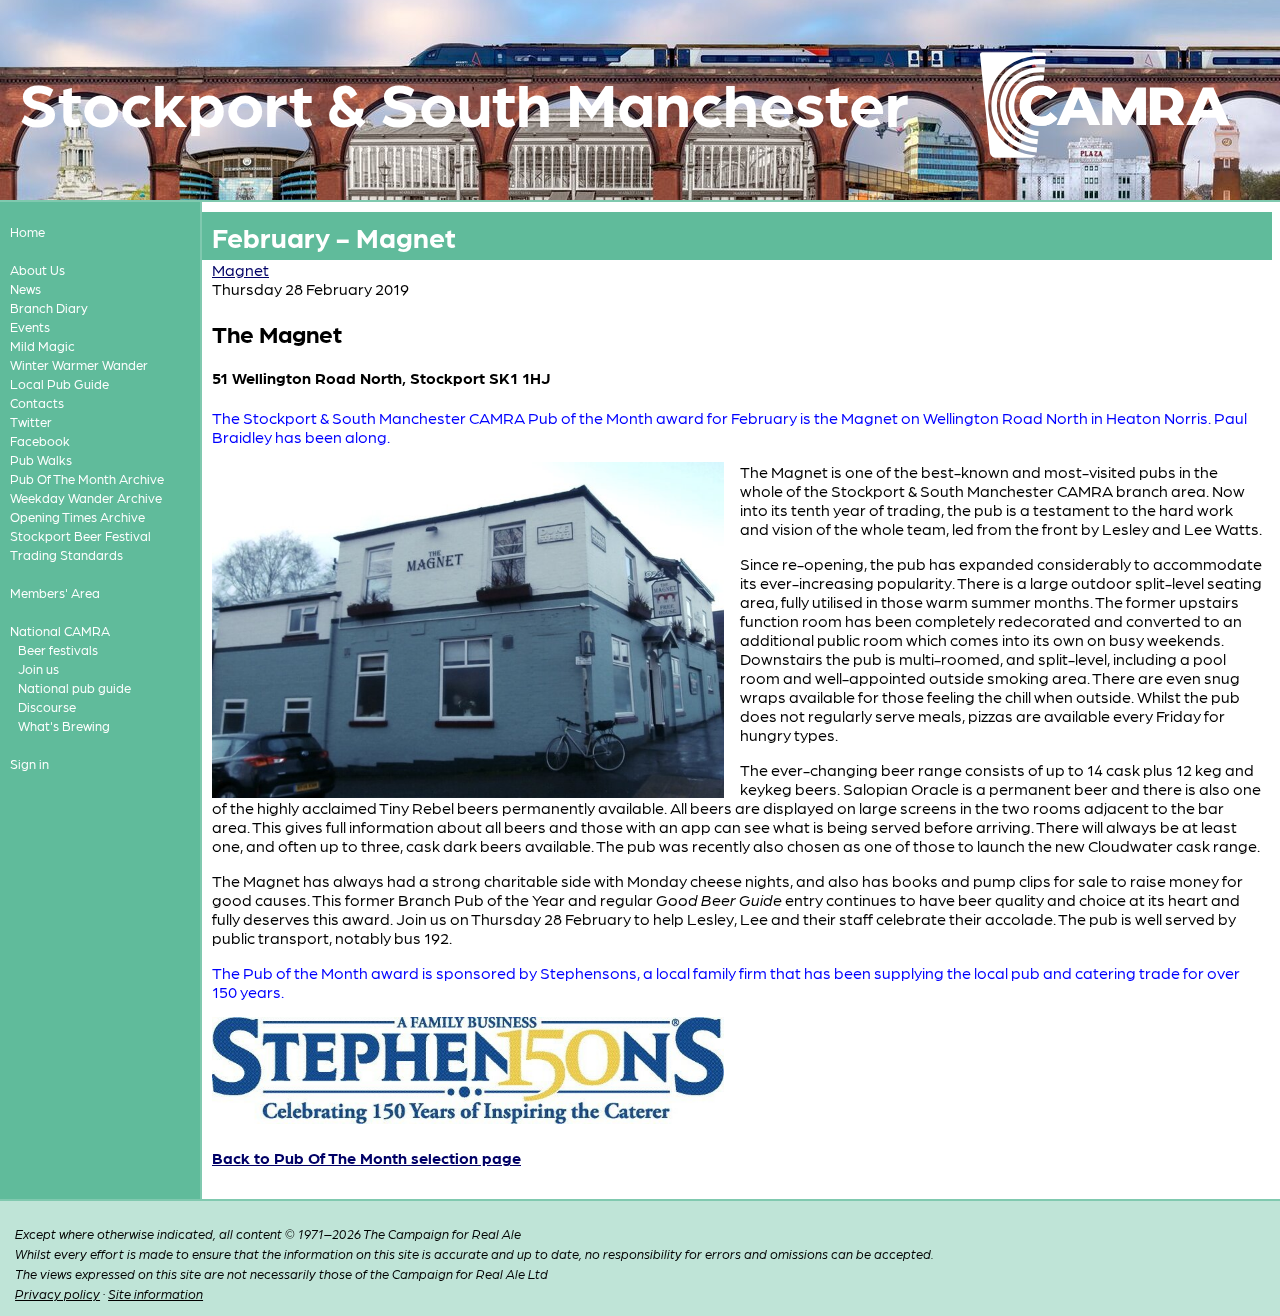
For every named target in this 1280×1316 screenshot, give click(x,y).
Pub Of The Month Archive (87, 478)
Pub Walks (41, 459)
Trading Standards (66, 554)
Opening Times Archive (77, 516)
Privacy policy (57, 1293)
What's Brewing (64, 725)
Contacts (37, 402)
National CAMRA (60, 630)
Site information (155, 1293)
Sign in (29, 763)
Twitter (31, 421)
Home (27, 231)
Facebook (40, 440)
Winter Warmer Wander (79, 364)
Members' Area (55, 592)
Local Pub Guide (59, 383)
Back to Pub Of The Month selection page (366, 1157)
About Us (37, 269)
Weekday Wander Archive (86, 497)
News (25, 288)
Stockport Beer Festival (80, 535)
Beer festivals (58, 649)
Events (30, 326)
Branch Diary (49, 307)
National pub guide (74, 687)
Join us (38, 668)
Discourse (47, 706)
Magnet (240, 269)
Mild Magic (42, 345)
